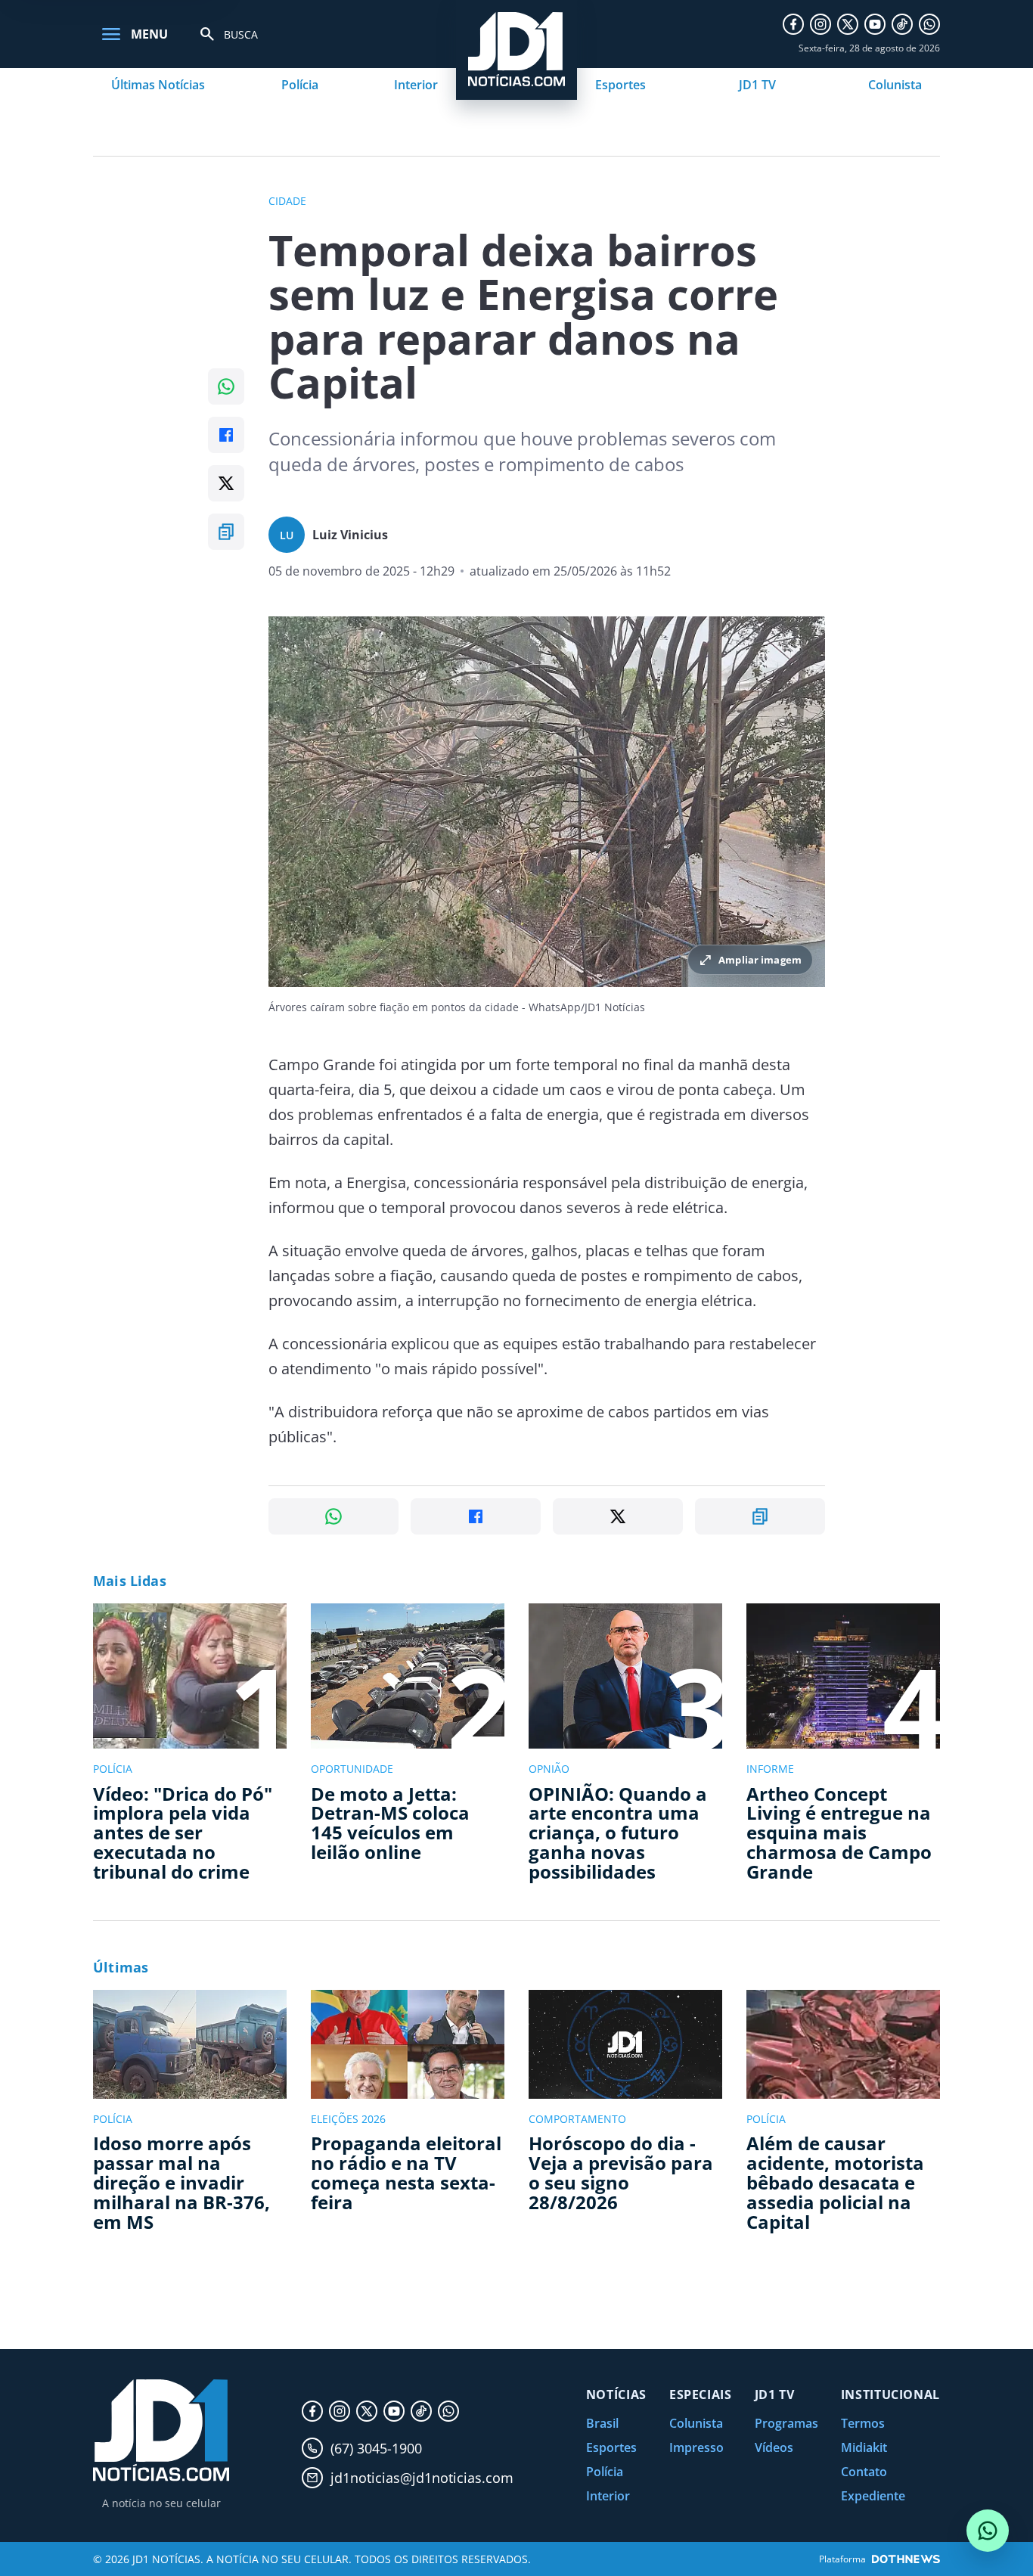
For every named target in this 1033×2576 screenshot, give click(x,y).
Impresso (696, 2447)
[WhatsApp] (929, 24)
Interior (416, 85)
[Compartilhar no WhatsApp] (226, 386)
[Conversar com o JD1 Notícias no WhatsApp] (988, 2531)
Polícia (300, 85)
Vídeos (774, 2447)
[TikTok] (902, 24)
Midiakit (864, 2447)
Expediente (873, 2496)
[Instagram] (821, 24)
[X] (848, 24)
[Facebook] (793, 24)
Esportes (620, 85)
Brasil (602, 2423)
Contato (864, 2472)
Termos (863, 2423)
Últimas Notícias (158, 85)
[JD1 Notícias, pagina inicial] (161, 2430)
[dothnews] (906, 2559)
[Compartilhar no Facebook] (226, 435)
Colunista (895, 85)
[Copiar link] (226, 532)
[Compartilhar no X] (226, 483)
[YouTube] (875, 24)
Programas (786, 2423)
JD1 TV (757, 85)
